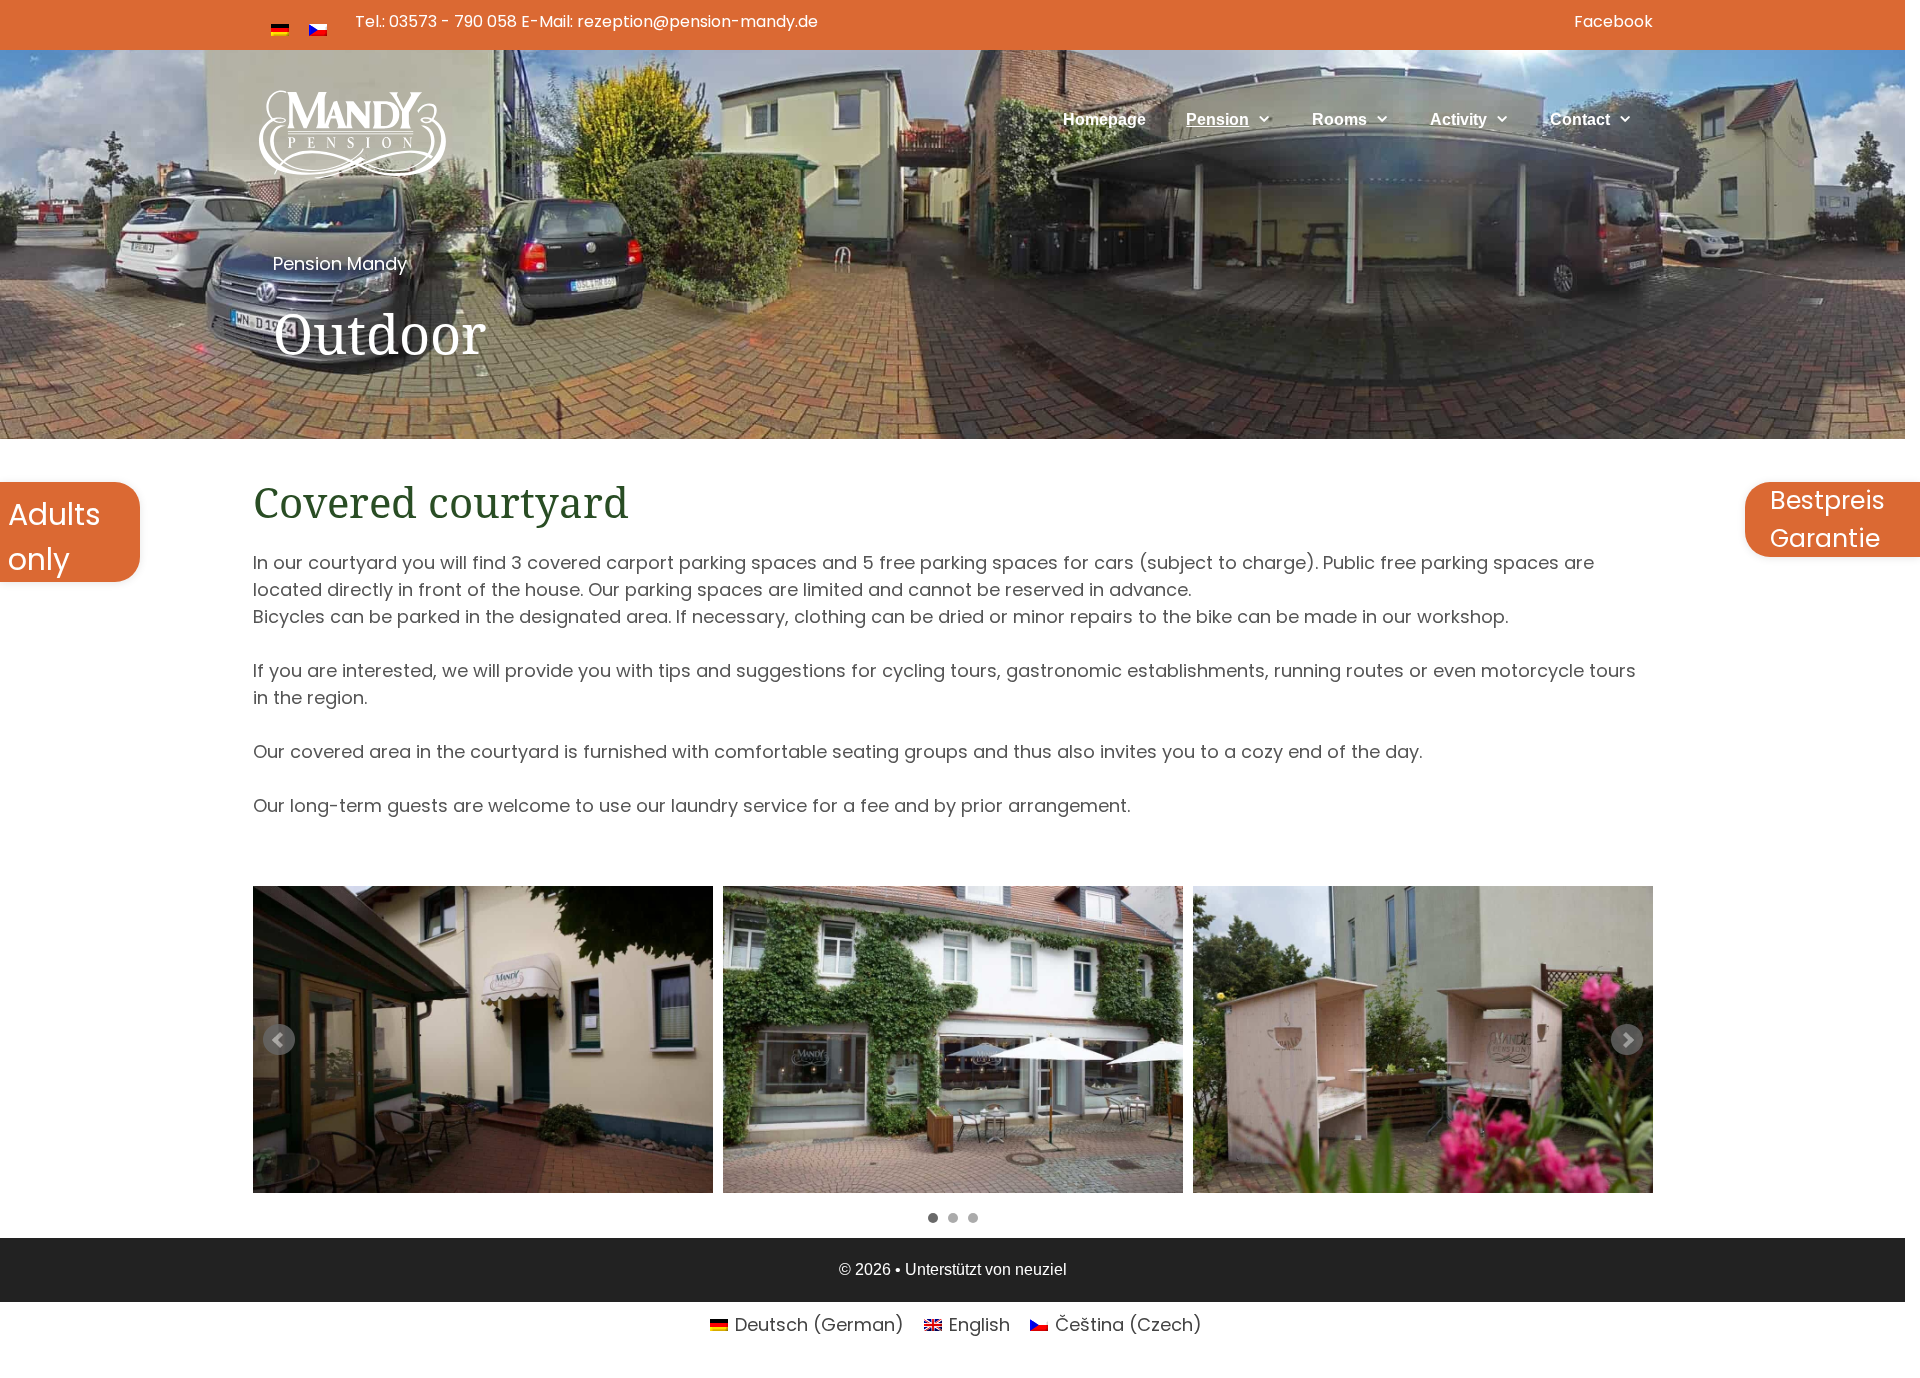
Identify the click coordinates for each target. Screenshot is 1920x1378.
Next (1627, 1040)
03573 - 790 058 (453, 21)
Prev (279, 1040)
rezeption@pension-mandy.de (697, 21)
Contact (1580, 119)
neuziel (1041, 1269)
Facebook (1613, 21)
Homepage (1104, 119)
